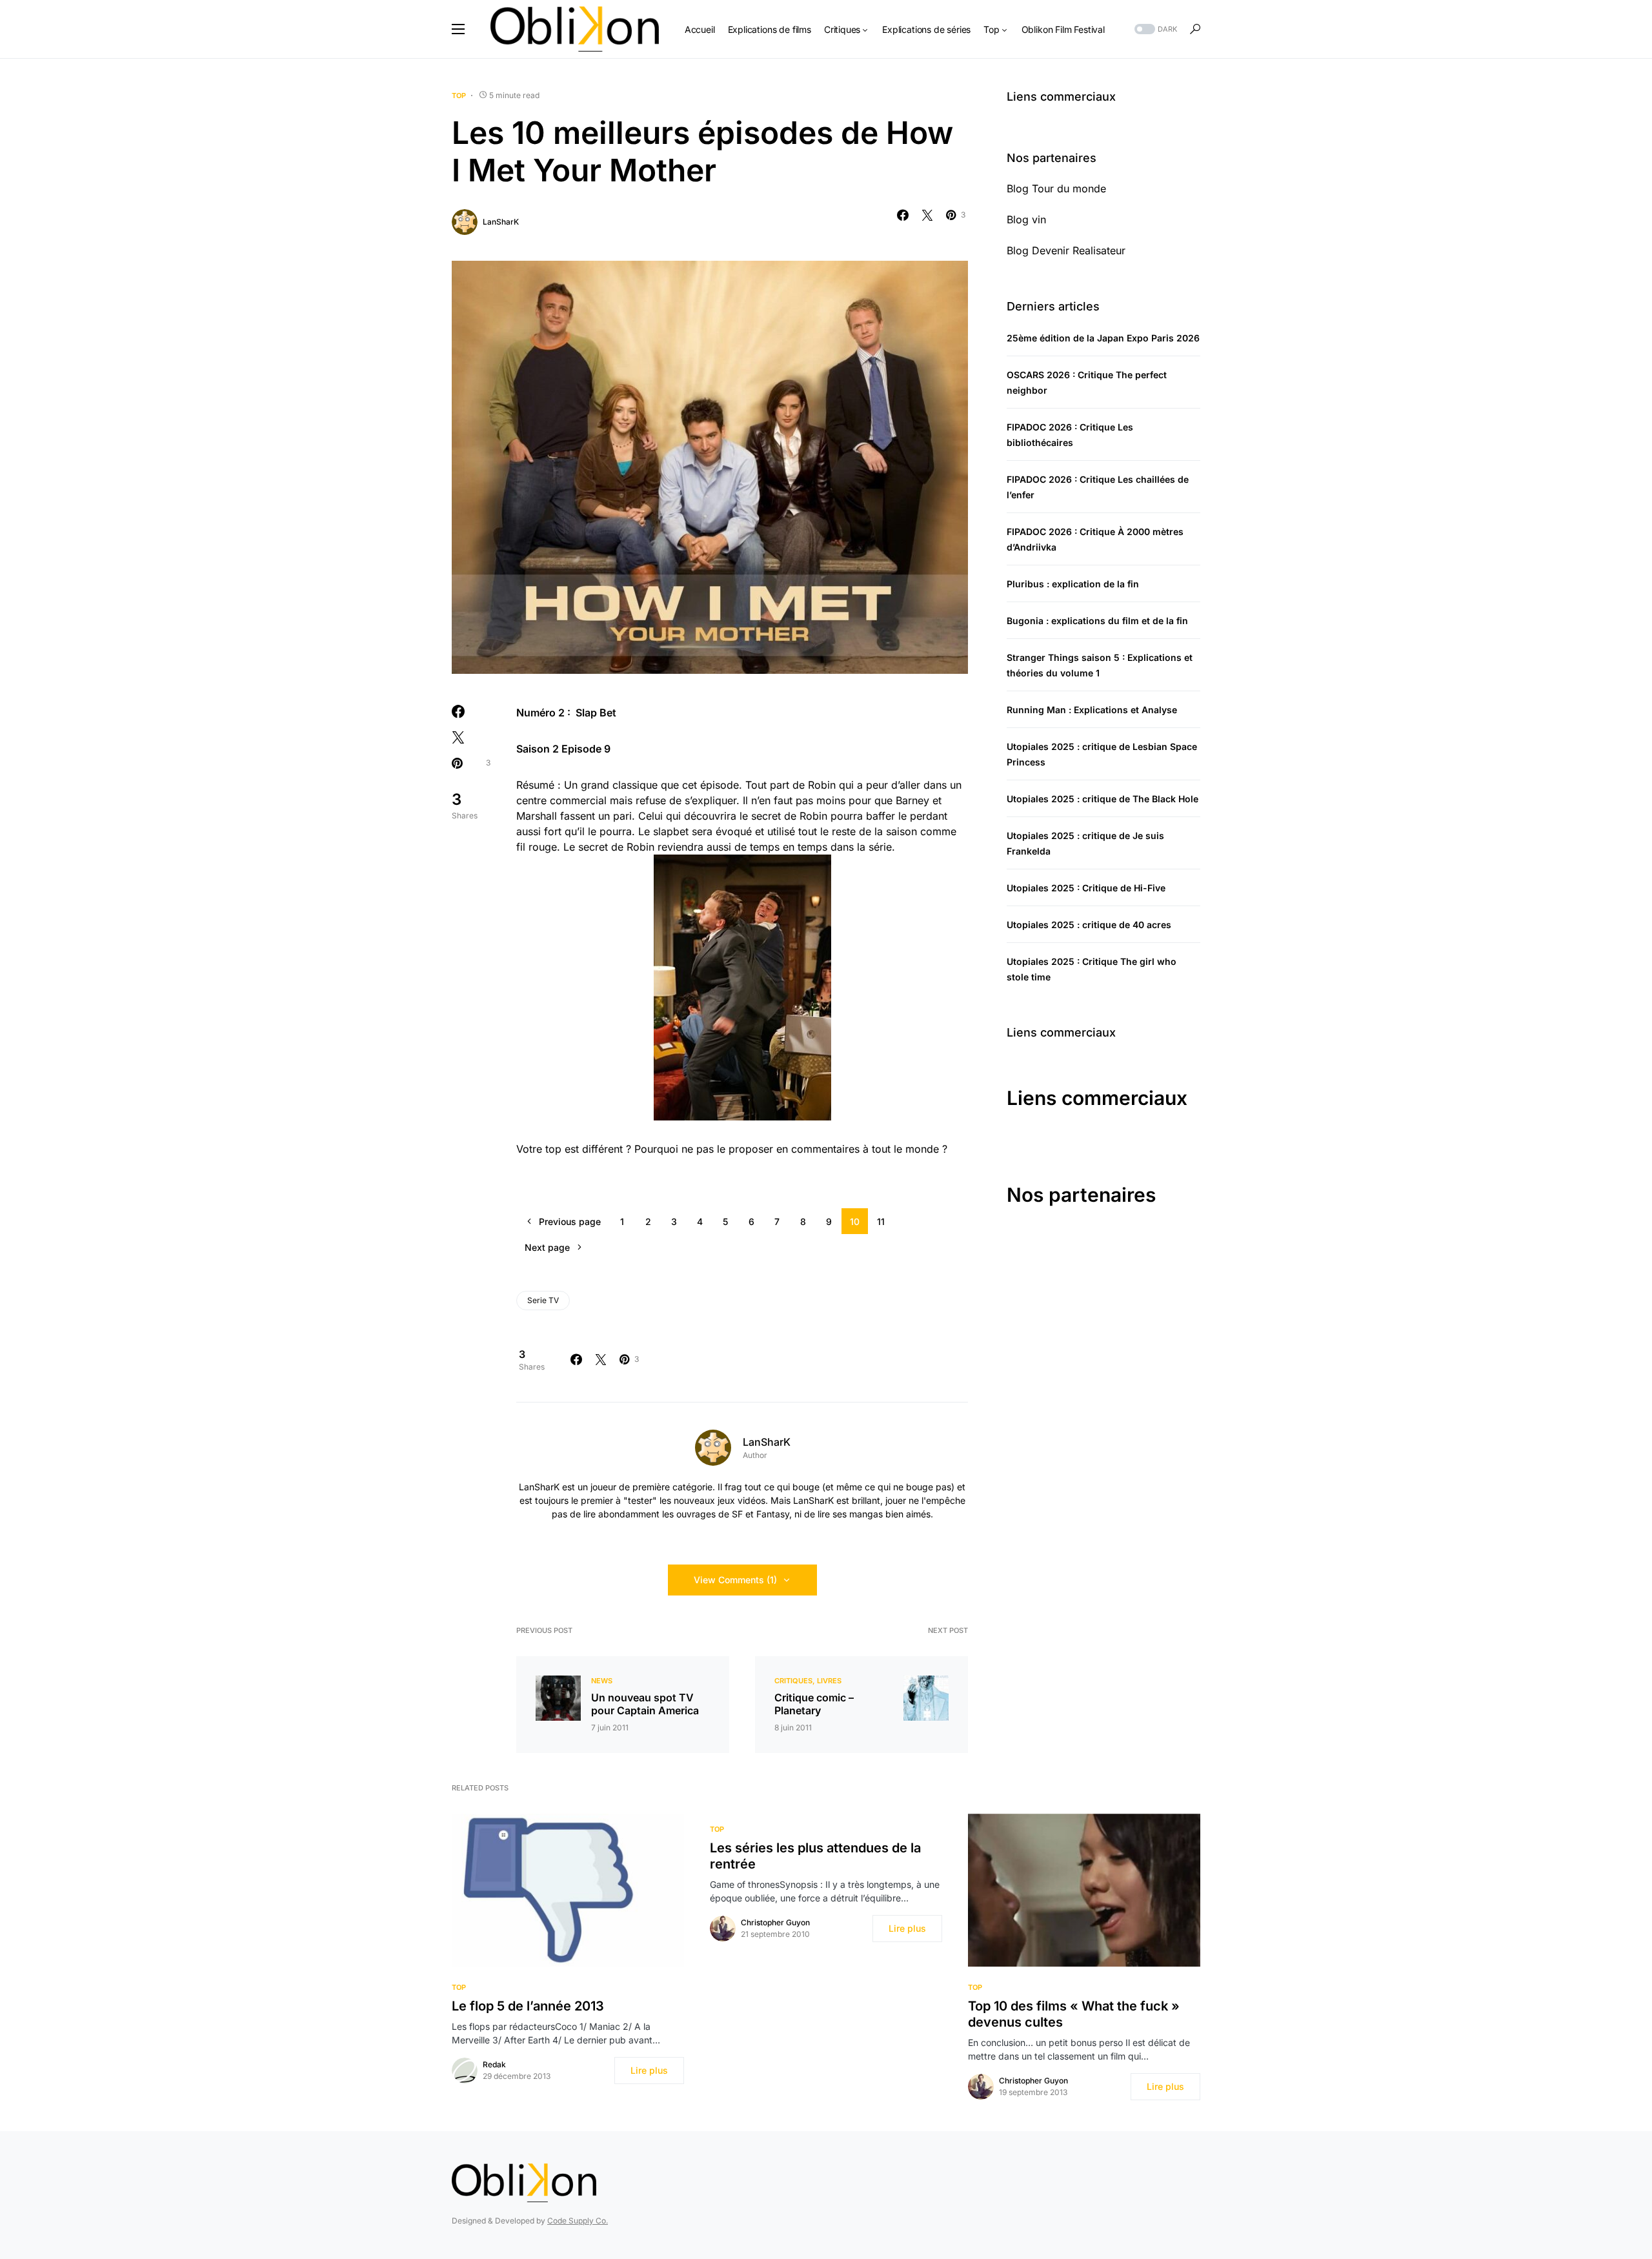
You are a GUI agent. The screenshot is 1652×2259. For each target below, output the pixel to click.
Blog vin (1026, 219)
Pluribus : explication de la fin (1073, 584)
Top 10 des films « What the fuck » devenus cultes (1074, 2014)
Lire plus (649, 2070)
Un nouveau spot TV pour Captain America (645, 1704)
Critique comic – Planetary (814, 1704)
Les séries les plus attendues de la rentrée (815, 1856)
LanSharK (501, 222)
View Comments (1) (735, 1580)
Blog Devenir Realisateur (1066, 250)
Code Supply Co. (578, 2221)
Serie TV (543, 1300)
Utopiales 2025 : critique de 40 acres (1089, 925)
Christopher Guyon (775, 1922)
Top (459, 96)
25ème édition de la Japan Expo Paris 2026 (1103, 338)
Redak (494, 2064)
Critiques (793, 1681)
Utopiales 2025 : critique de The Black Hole (1103, 799)
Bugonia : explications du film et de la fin (1097, 621)
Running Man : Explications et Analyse (1092, 710)
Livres (829, 1681)
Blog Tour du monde (1056, 188)
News (602, 1681)
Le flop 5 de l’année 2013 (528, 2006)
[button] (458, 29)
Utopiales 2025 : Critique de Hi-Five (1086, 888)
